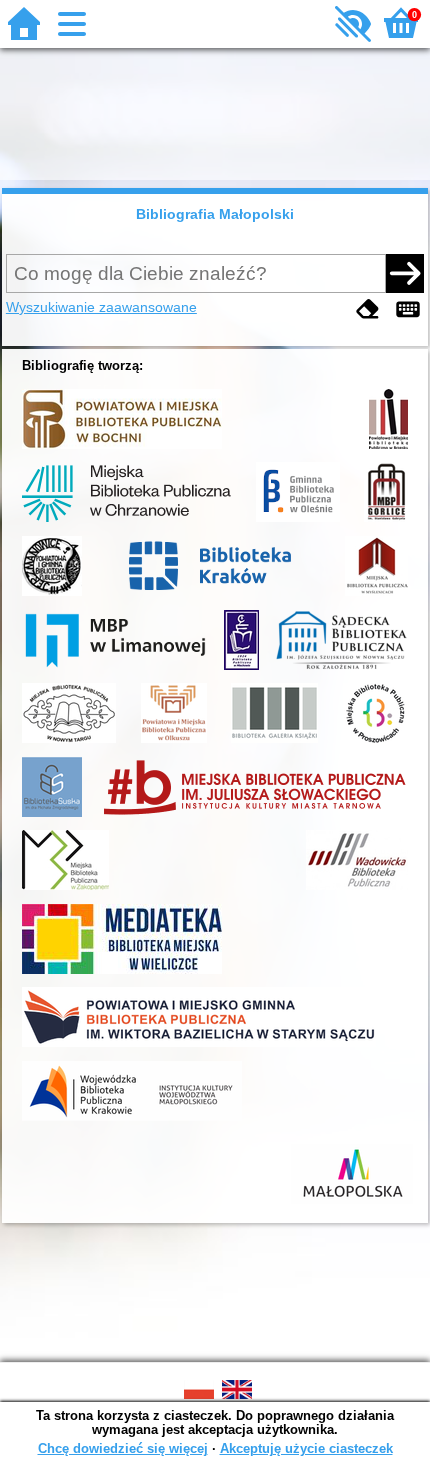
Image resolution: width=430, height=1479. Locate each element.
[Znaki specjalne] (408, 309)
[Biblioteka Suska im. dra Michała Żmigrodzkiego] (52, 817)
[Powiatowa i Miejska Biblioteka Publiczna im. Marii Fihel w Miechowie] (241, 670)
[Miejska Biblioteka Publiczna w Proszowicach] (375, 743)
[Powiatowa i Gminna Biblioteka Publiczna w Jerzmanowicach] (52, 596)
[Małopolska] (352, 1204)
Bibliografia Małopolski (215, 214)
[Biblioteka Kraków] (213, 596)
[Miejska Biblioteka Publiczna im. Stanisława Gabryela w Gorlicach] (386, 522)
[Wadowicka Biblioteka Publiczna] (357, 890)
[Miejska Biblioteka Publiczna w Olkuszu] (174, 743)
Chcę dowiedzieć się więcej (123, 1448)
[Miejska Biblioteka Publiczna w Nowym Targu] (69, 743)
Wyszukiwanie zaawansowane (101, 307)
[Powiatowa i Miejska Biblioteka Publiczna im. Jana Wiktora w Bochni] (122, 449)
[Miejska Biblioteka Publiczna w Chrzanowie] (126, 522)
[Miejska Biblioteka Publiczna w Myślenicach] (376, 596)
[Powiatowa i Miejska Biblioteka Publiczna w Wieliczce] (122, 974)
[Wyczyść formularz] (368, 309)
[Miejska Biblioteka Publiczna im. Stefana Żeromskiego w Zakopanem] (65, 890)
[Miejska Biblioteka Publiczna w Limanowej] (115, 670)
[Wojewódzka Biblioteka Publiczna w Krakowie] (132, 1121)
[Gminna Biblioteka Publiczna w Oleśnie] (298, 522)
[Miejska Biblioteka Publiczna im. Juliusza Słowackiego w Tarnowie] (255, 817)
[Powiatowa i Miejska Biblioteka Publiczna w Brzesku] (388, 449)
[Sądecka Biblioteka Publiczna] (341, 670)
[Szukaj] (405, 273)
